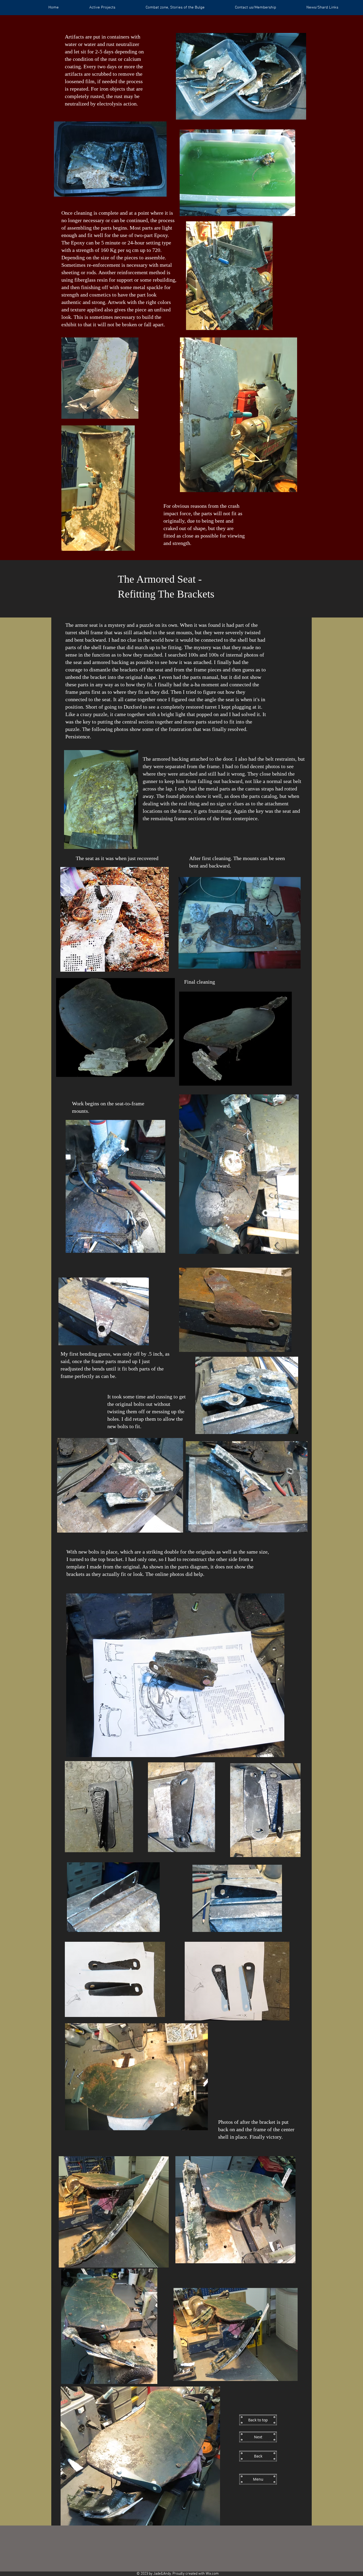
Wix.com (212, 2574)
